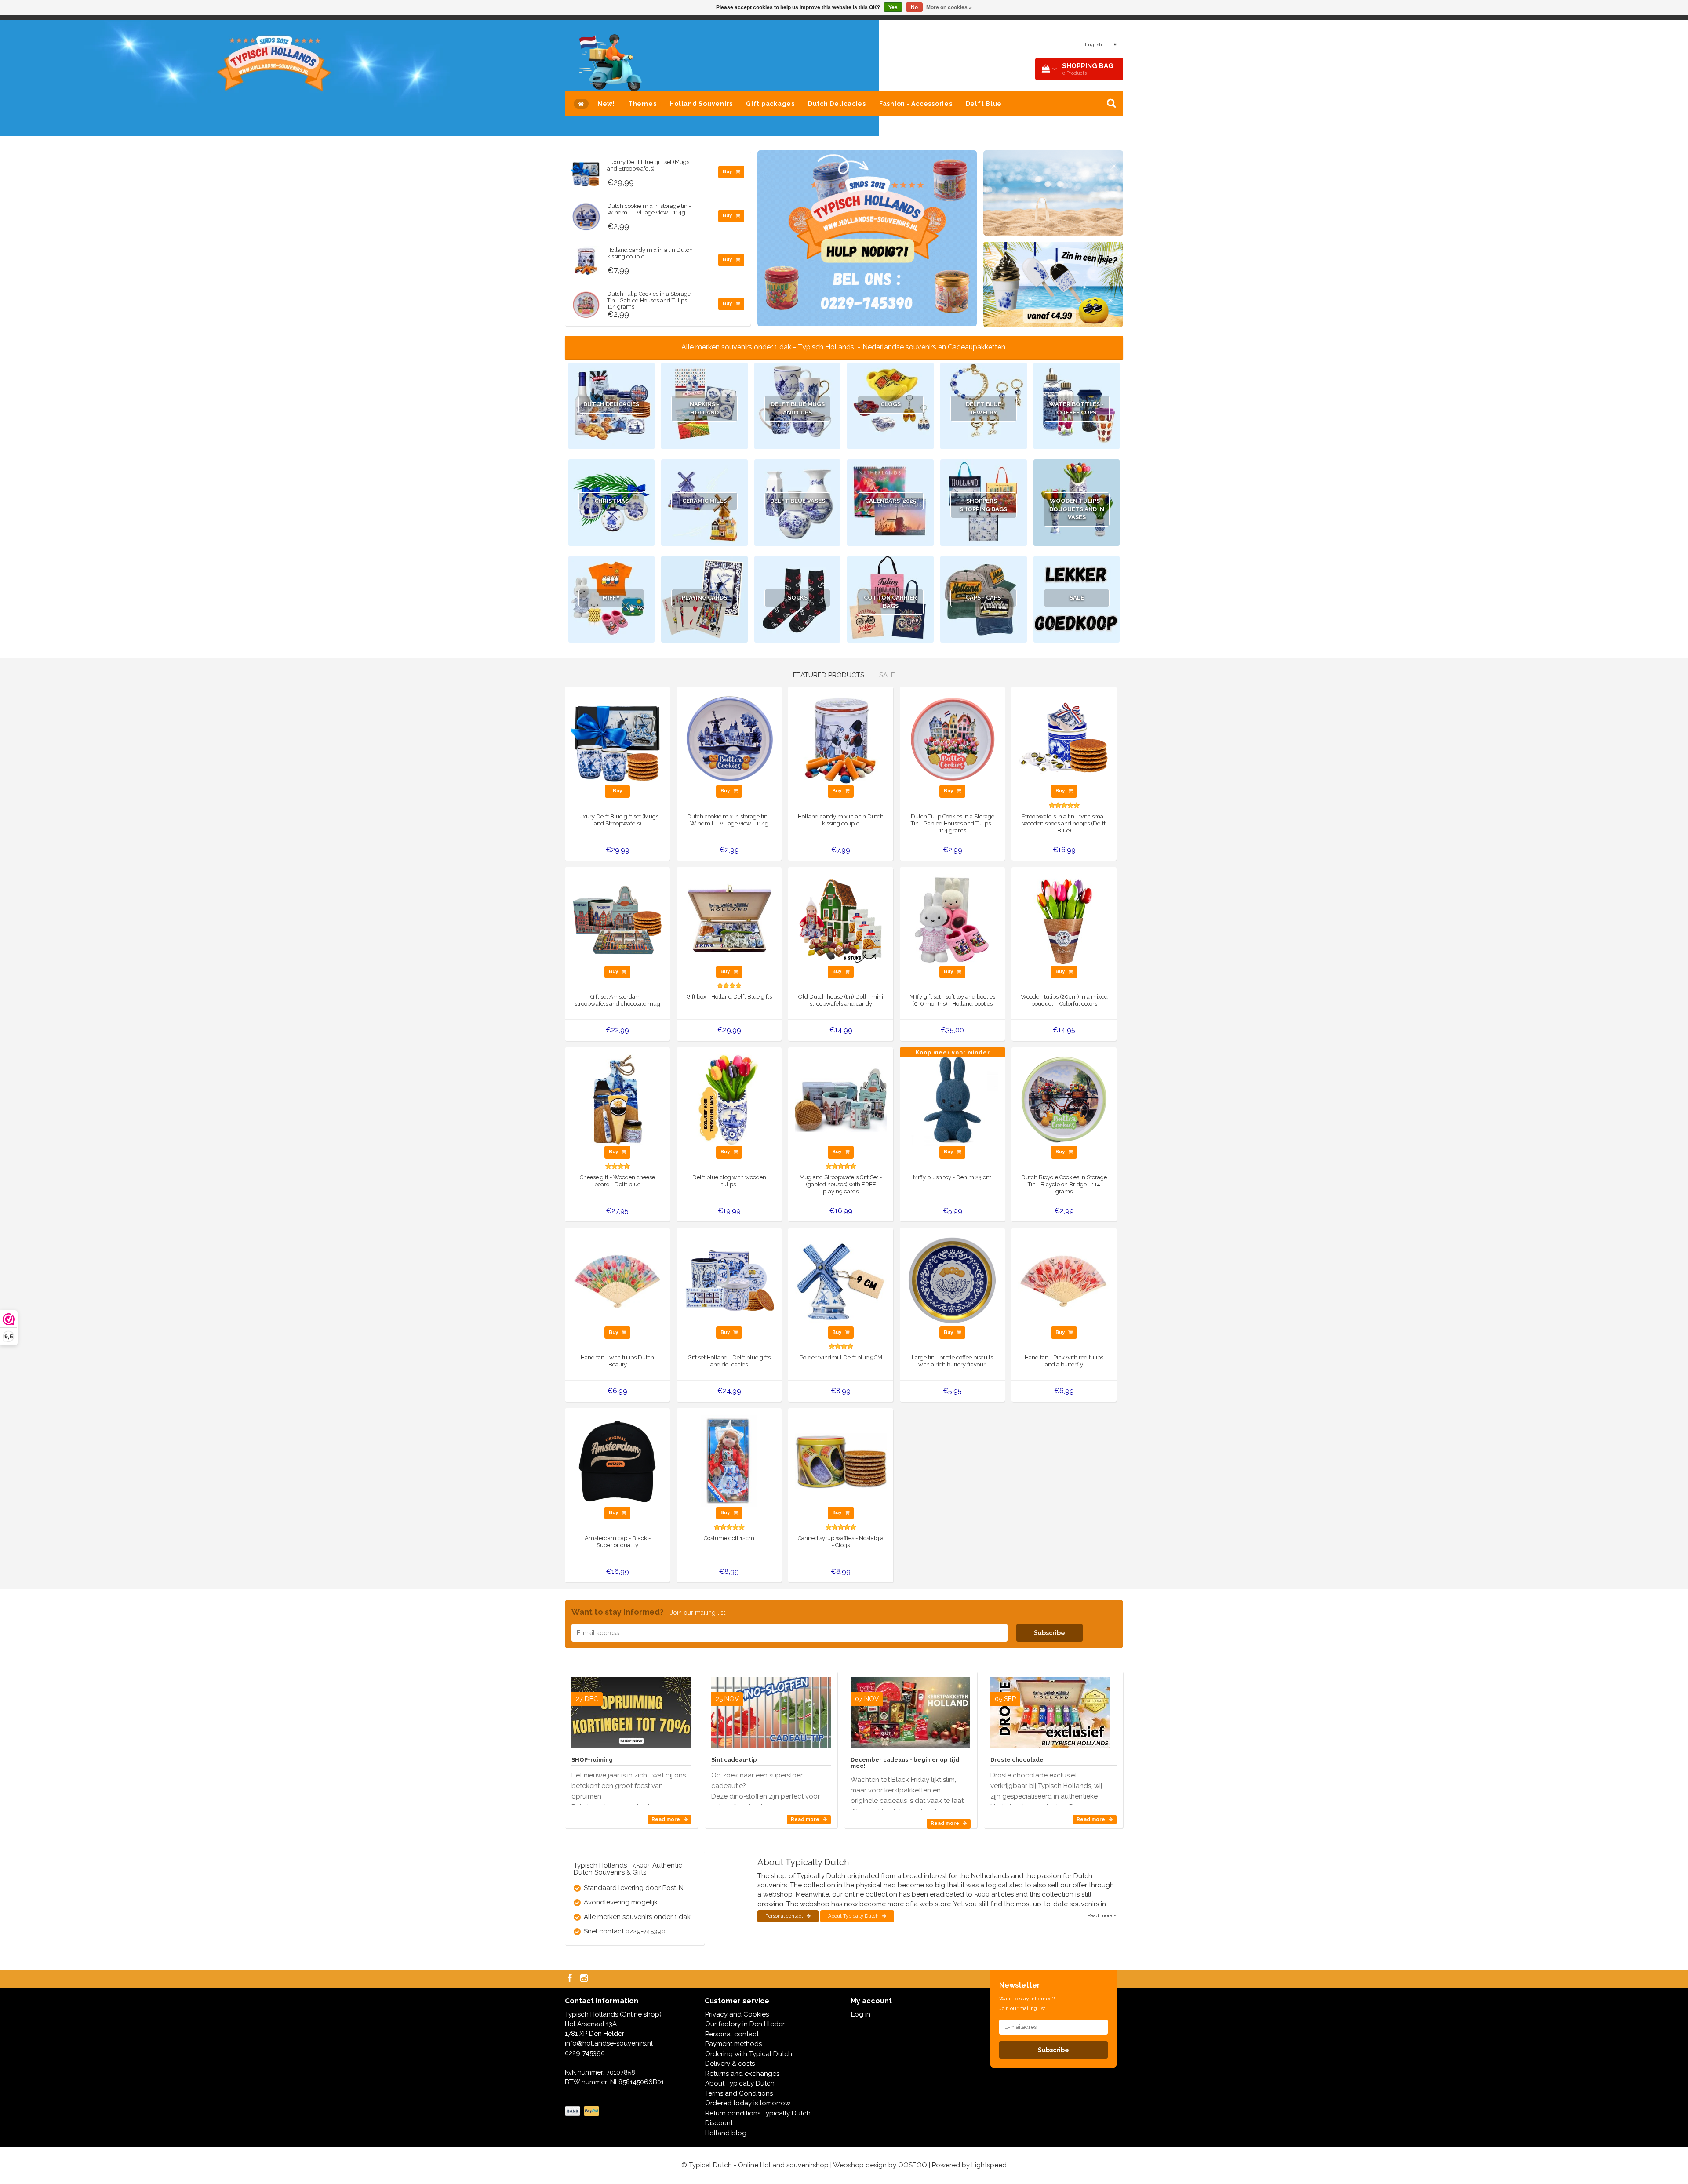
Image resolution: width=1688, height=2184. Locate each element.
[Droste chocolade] (1050, 1709)
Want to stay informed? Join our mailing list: (1027, 2003)
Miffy (611, 598)
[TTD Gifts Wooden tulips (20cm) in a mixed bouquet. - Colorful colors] (1064, 919)
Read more (666, 1819)
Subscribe (1050, 1633)
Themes (642, 104)
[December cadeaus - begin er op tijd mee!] (910, 1709)
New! (606, 104)
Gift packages (770, 104)
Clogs (891, 404)
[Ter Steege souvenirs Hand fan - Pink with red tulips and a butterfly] (1064, 1280)
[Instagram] (585, 1979)
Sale (1077, 598)
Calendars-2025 (891, 501)
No (914, 7)
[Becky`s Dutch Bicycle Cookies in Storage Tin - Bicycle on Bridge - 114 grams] (1064, 1100)
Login (1038, 45)
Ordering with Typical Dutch (749, 2054)
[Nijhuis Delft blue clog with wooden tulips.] (729, 1100)
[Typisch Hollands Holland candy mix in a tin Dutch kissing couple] (586, 258)
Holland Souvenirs (701, 104)
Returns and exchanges (742, 2074)
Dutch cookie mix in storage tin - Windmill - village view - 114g (649, 209)
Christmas (611, 501)
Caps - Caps (983, 598)
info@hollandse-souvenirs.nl (609, 2043)
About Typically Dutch (854, 1916)
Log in (861, 2014)
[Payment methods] (583, 2111)
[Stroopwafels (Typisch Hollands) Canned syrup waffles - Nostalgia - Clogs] (841, 1461)
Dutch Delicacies (837, 104)
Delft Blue (984, 104)
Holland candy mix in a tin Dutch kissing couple (650, 253)
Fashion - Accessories (916, 104)
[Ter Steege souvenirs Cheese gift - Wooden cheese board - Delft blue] (617, 1100)
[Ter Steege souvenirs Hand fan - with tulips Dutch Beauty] (617, 1280)
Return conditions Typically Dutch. (759, 2113)
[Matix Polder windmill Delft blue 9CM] (841, 1280)
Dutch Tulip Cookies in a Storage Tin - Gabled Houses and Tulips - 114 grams (649, 300)
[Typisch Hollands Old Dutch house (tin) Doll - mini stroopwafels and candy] (841, 919)
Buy (728, 172)
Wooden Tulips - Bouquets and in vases (1077, 509)
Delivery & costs (730, 2064)
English (1093, 45)
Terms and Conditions (739, 2093)
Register (1063, 45)
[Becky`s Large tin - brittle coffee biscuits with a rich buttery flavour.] (952, 1280)
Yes (893, 7)
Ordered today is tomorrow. (748, 2103)
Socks (798, 598)
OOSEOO (913, 2165)
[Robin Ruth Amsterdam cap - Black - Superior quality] (617, 1461)
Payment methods (733, 2044)
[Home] (581, 104)
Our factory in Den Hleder (745, 2024)
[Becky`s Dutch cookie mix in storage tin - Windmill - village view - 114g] (586, 214)
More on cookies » (949, 7)
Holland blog (726, 2133)
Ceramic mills (704, 501)
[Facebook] (571, 1979)
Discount (719, 2123)
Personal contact (785, 1916)
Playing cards (704, 598)
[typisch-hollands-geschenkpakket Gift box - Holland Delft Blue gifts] (729, 919)
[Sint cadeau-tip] (771, 1709)
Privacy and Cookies (737, 2014)
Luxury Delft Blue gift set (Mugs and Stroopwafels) (648, 165)
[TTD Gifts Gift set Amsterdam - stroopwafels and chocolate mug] (617, 919)
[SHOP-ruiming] (631, 1709)
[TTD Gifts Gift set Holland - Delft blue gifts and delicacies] (729, 1280)
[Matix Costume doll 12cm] (729, 1461)
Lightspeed (989, 2165)
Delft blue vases (798, 501)
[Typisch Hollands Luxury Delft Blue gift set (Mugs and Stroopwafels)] (586, 171)
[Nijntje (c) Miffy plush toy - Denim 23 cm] (952, 1100)
